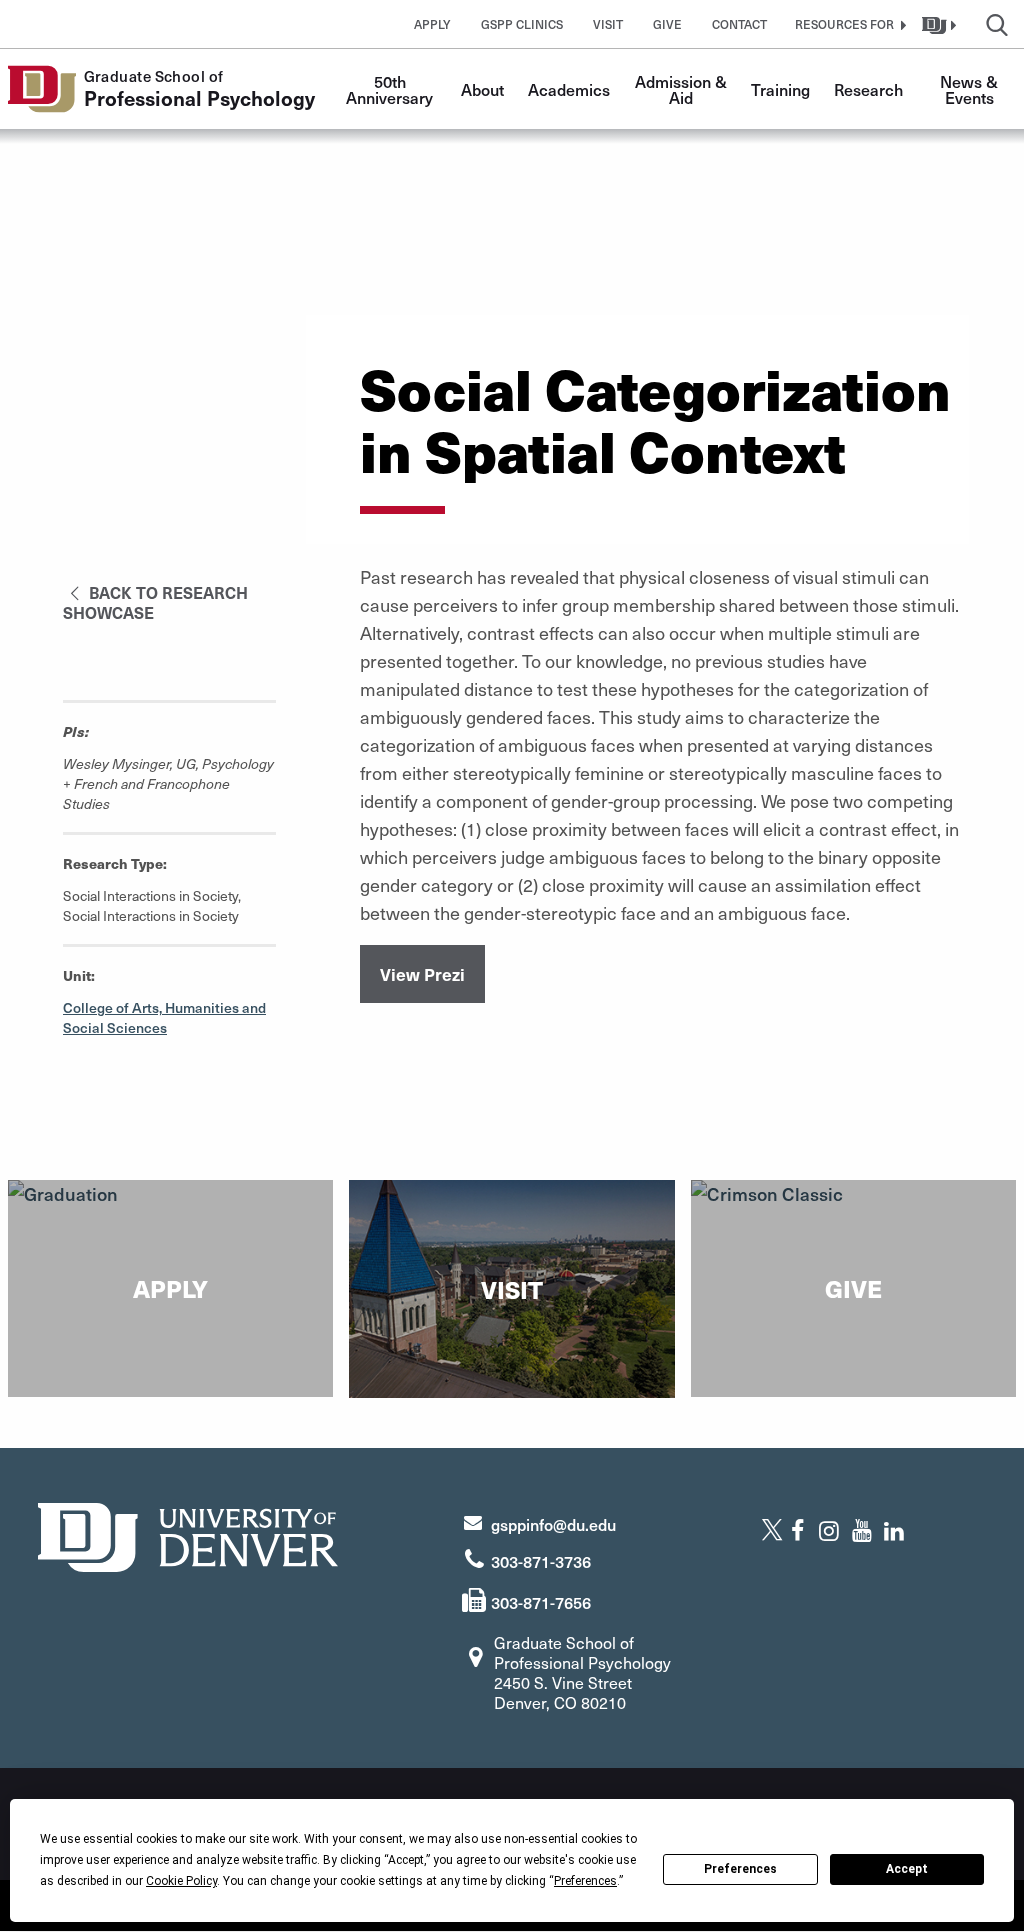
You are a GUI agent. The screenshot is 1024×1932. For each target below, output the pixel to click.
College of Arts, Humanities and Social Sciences (164, 1017)
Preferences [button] (585, 1881)
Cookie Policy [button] (181, 1881)
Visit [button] (608, 24)
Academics (569, 89)
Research (868, 89)
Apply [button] (432, 24)
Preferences (740, 1869)
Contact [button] (739, 24)
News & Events (971, 89)
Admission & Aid (683, 89)
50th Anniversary (389, 89)
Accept (907, 1869)
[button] (848, 24)
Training (780, 89)
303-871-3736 (541, 1561)
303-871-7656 (541, 1602)
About (482, 89)
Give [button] (667, 24)
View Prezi (422, 974)
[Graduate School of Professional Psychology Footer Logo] (188, 1534)
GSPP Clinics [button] (522, 24)
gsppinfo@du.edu (553, 1524)
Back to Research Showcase (155, 602)
